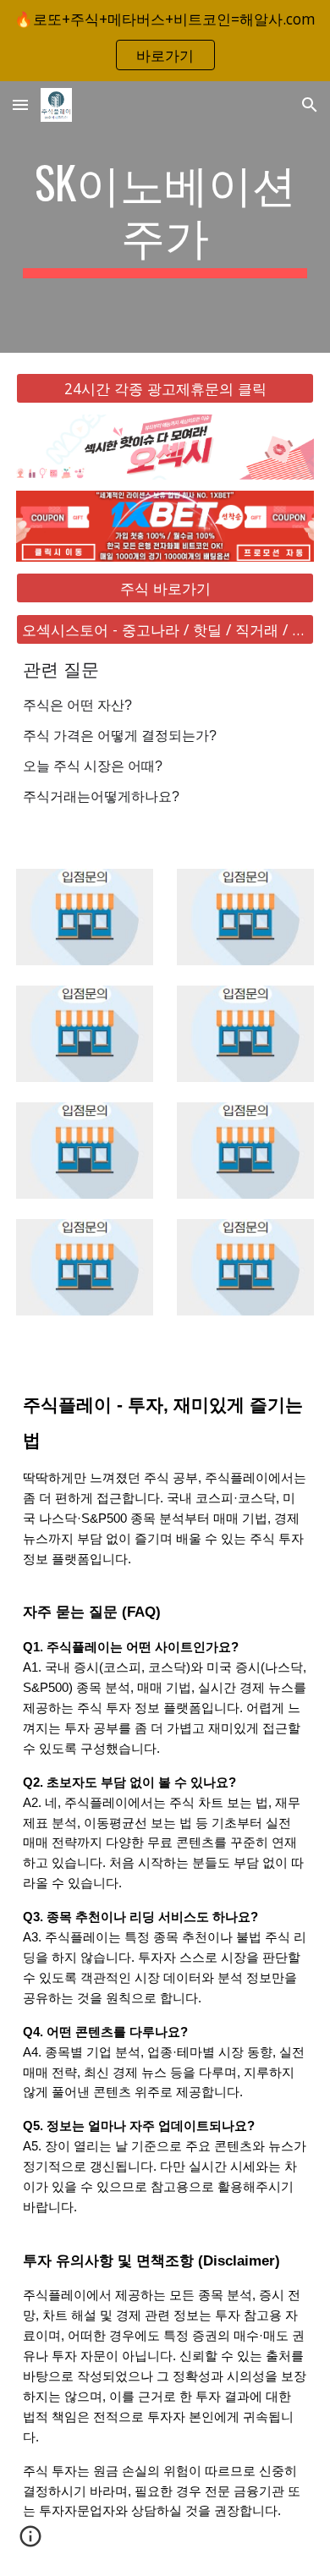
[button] (20, 104)
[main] (165, 217)
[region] (165, 41)
